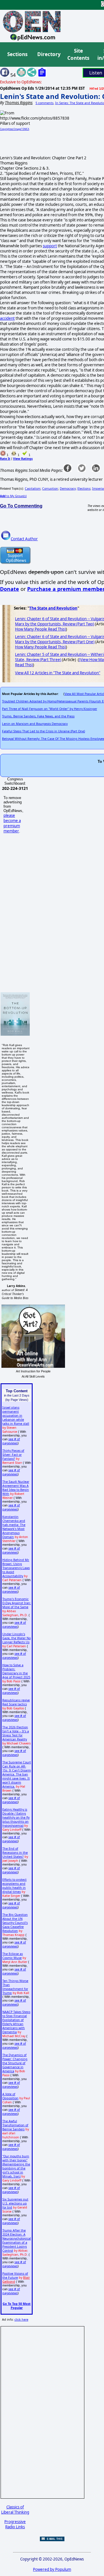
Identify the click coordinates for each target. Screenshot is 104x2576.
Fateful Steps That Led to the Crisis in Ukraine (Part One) (43, 731)
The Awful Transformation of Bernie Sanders (15, 2125)
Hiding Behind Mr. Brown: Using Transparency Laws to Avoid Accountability (16, 1568)
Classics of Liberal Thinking (15, 2510)
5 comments (44, 103)
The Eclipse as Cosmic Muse (13, 1956)
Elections (84, 489)
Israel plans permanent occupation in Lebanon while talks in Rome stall (16, 1416)
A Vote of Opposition (10, 2096)
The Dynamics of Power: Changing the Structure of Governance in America (15, 2063)
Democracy (68, 489)
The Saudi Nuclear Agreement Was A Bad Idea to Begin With (16, 1488)
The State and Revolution (53, 608)
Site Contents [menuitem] (78, 54)
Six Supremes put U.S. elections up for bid (15, 2203)
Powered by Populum (52, 2569)
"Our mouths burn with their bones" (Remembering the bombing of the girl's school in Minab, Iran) (16, 2166)
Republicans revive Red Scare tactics (16, 1702)
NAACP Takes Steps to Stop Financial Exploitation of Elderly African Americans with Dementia (16, 2022)
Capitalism (33, 489)
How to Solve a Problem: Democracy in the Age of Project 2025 (16, 1671)
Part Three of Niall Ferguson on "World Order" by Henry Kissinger (50, 709)
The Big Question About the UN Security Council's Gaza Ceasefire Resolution (15, 1923)
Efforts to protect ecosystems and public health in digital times (14, 1886)
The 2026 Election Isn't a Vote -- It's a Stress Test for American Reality (16, 1733)
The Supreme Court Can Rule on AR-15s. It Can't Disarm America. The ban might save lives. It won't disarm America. (17, 1774)
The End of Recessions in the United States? (15, 1853)
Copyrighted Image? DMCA (15, 129)
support (50, 246)
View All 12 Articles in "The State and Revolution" (58, 673)
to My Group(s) (13, 496)
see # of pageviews (11, 1441)
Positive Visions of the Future (15, 2276)
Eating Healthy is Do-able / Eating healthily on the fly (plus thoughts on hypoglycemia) (16, 1817)
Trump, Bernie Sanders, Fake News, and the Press (38, 716)
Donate (10, 589)
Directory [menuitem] (49, 54)
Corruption (50, 489)
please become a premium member (12, 823)
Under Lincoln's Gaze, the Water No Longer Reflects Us (16, 1638)
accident (7, 318)
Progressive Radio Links (15, 2524)
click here (21, 2320)
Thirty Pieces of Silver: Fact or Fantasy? (13, 1455)
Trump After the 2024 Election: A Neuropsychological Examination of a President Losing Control (17, 2240)
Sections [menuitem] (17, 54)
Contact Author (24, 539)
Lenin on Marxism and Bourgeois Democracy (35, 724)
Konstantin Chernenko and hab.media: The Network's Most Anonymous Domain (14, 1527)
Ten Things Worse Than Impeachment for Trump (15, 1987)
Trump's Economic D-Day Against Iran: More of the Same (17, 1603)
